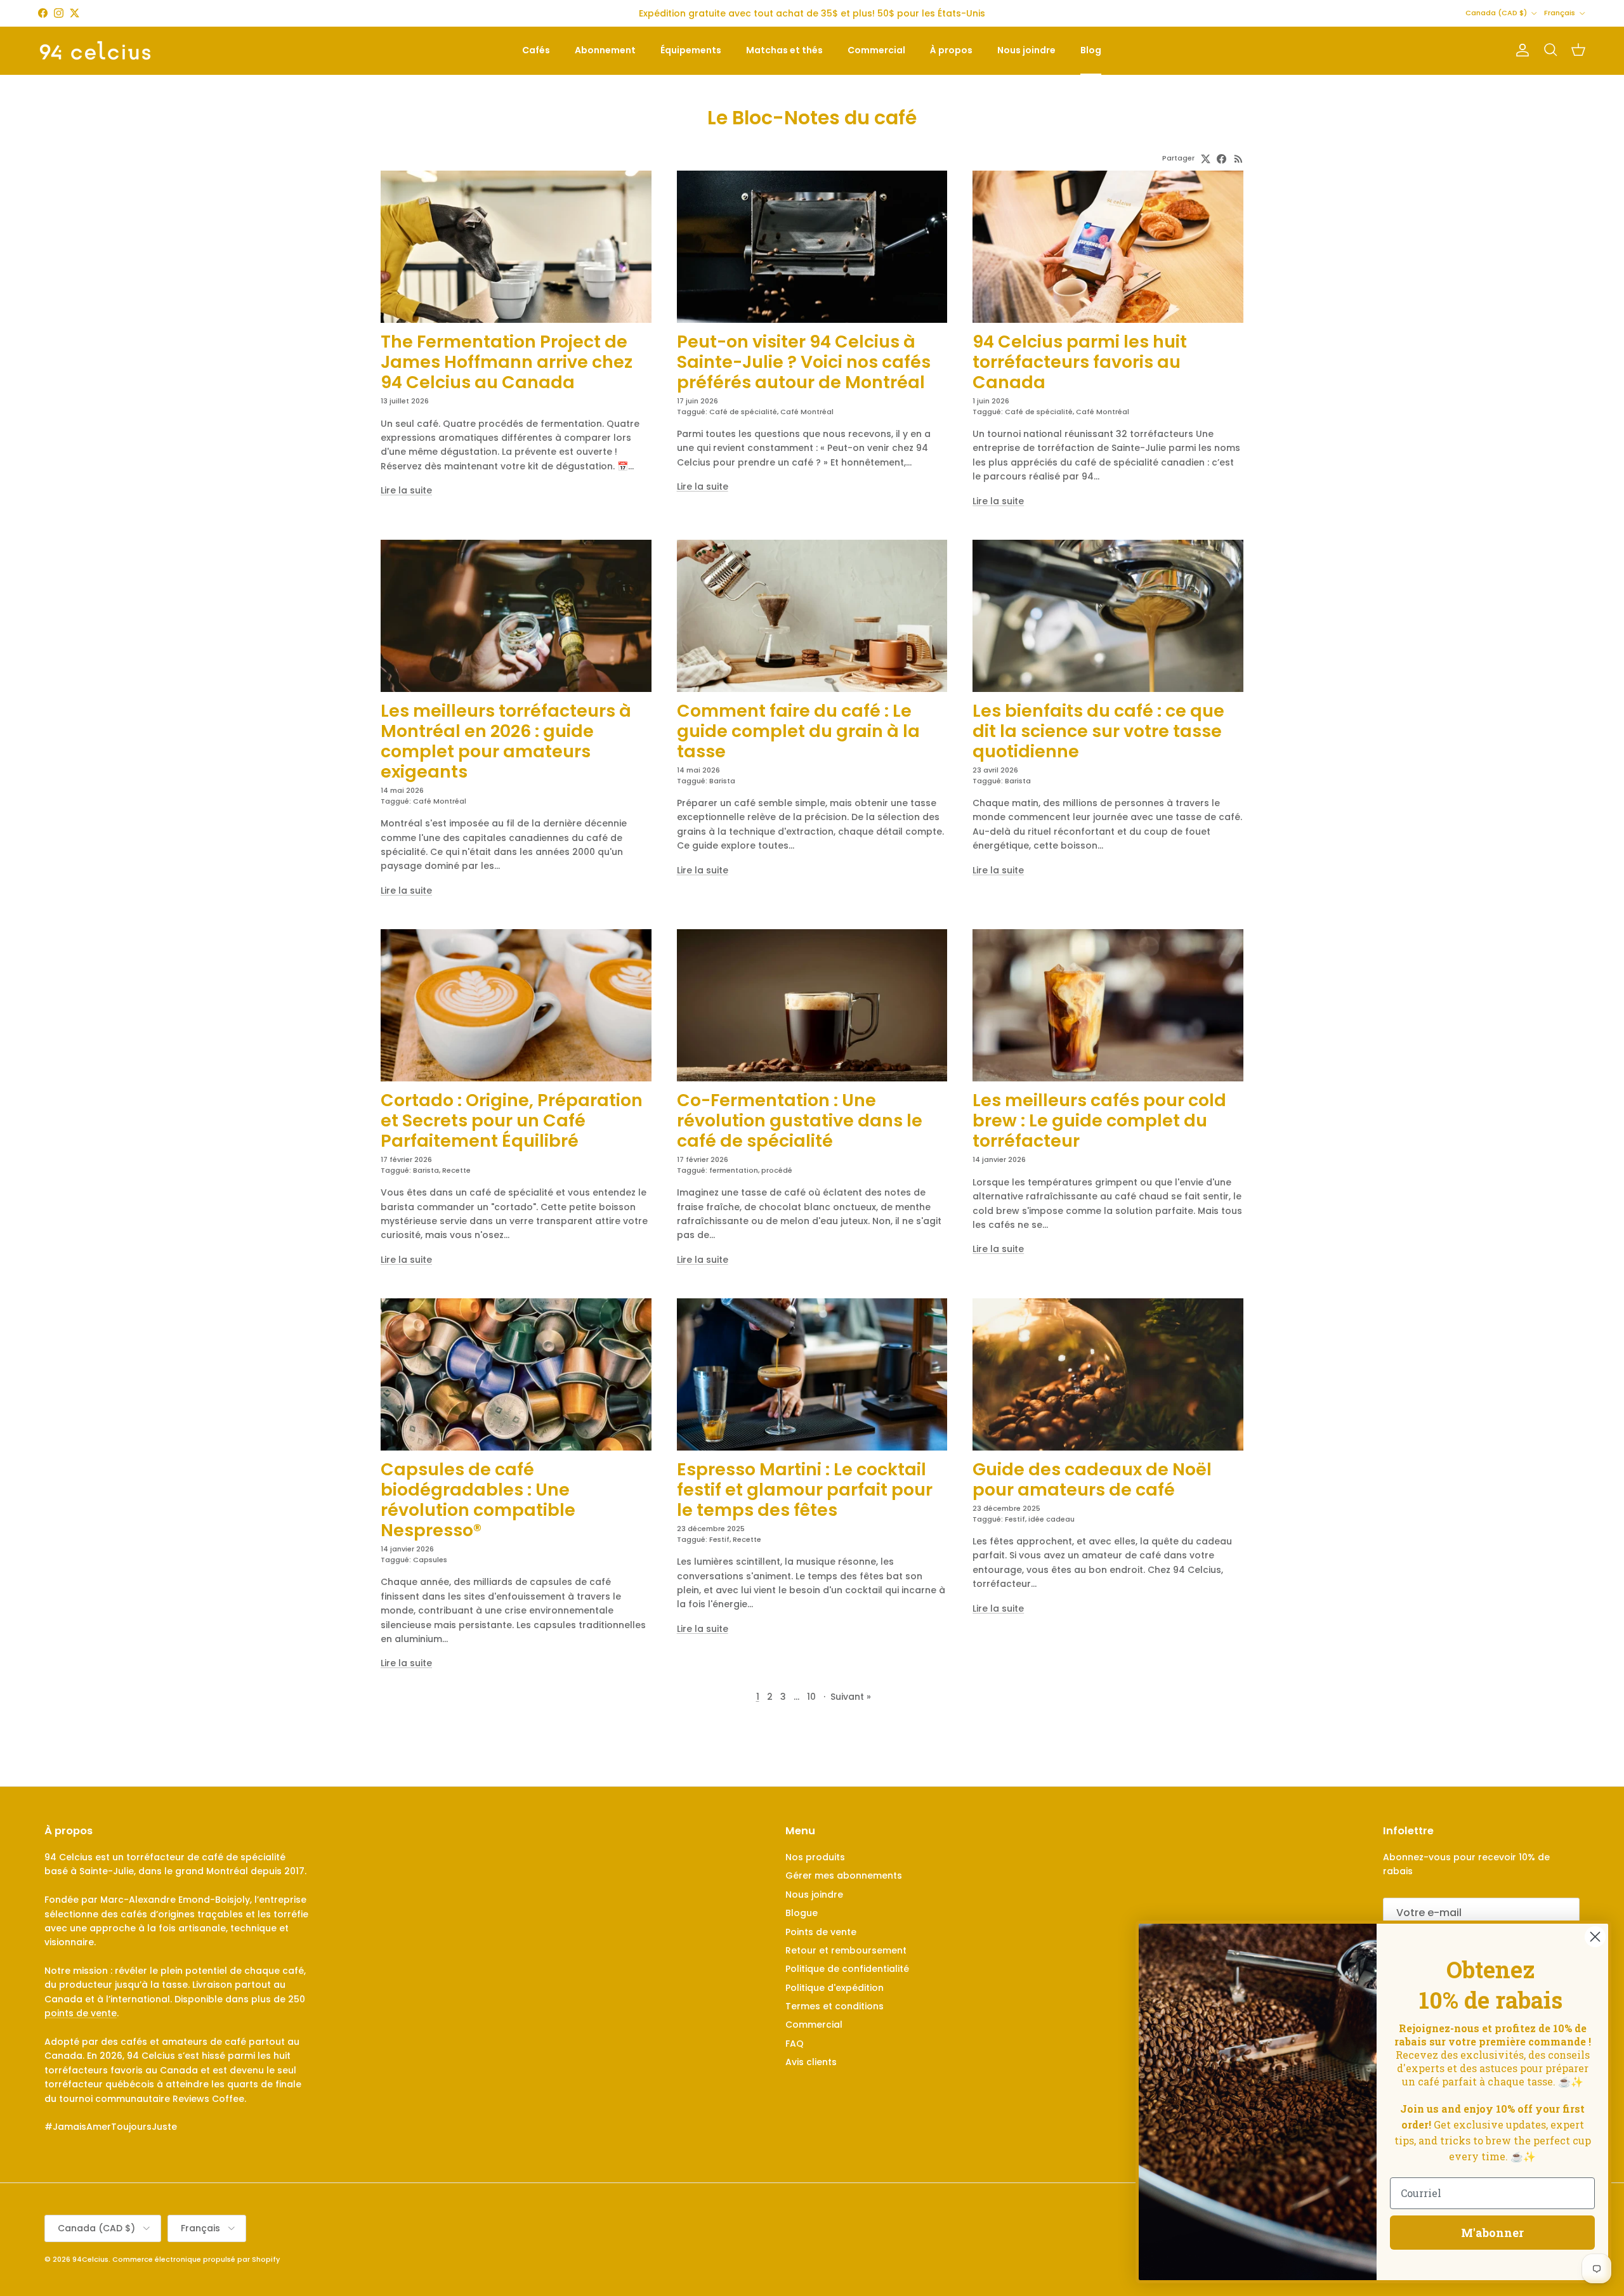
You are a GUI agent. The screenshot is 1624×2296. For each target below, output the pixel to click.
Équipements (691, 50)
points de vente (81, 2013)
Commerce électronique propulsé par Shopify (196, 2259)
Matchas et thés (784, 50)
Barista (722, 781)
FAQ (795, 2044)
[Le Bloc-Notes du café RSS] (1239, 159)
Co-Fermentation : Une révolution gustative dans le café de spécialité (800, 1120)
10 (811, 1697)
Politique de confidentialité (847, 1969)
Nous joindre (1026, 50)
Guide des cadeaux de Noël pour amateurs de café (1092, 1479)
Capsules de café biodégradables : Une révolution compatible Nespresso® (478, 1500)
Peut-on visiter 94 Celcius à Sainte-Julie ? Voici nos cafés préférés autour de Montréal (804, 362)
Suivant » (851, 1697)
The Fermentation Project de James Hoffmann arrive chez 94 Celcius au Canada (507, 362)
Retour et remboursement (846, 1950)
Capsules (430, 1560)
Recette (456, 1170)
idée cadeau (1051, 1519)
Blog (1091, 50)
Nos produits (815, 1857)
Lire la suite (406, 490)
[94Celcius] (95, 50)
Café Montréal (807, 412)
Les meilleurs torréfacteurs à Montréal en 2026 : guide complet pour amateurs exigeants (506, 741)
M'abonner (1492, 2233)
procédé (777, 1170)
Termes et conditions (835, 2006)
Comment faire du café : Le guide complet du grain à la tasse (798, 731)
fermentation (734, 1170)
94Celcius (90, 2259)
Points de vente (821, 1932)
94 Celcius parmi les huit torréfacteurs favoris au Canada (1080, 362)
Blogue (802, 1913)
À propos (951, 50)
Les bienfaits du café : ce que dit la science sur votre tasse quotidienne (1098, 731)
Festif (719, 1539)
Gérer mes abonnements (844, 1875)
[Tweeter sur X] (1206, 159)
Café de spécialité (743, 412)
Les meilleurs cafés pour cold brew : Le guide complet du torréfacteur (1099, 1120)
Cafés (536, 50)
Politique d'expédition (835, 1988)
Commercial (876, 50)
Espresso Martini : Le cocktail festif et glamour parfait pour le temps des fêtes (805, 1490)
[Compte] (1520, 50)
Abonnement (605, 50)
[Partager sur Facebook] (1221, 159)
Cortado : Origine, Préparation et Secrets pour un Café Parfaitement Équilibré (512, 1120)
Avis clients (811, 2062)
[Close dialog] (1595, 1937)
